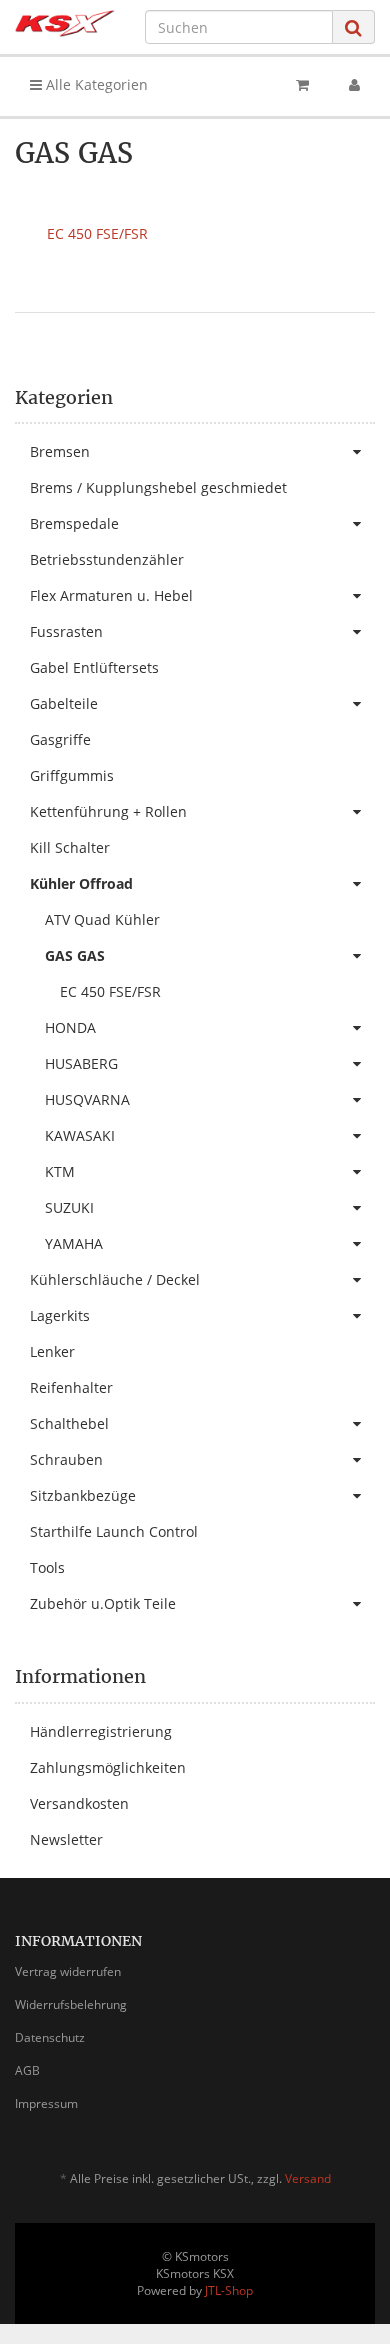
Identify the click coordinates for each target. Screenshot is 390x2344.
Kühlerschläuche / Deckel (115, 1279)
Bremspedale (74, 523)
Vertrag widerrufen (68, 1971)
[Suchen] (353, 27)
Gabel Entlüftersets (94, 667)
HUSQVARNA (87, 1099)
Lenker (52, 1351)
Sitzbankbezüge (83, 1495)
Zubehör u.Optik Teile (103, 1603)
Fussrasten (66, 631)
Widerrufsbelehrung (71, 2004)
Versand (308, 2178)
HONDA (70, 1027)
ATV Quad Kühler (102, 919)
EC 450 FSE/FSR (97, 233)
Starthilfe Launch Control (114, 1531)
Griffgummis (72, 775)
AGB (27, 2070)
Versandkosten (79, 1803)
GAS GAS (75, 955)
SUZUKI (69, 1207)
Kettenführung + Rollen (108, 811)
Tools (47, 1567)
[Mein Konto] (354, 85)
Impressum (46, 2103)
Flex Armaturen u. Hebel (111, 595)
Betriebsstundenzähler (107, 559)
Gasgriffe (60, 739)
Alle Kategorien (95, 84)
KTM (60, 1171)
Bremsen (60, 451)
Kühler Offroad (81, 883)
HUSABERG (81, 1063)
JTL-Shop (229, 2290)
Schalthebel (69, 1423)
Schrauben (66, 1459)
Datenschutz (50, 2037)
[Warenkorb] (302, 85)
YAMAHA (74, 1243)
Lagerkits (60, 1315)
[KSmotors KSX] (65, 23)
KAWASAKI (80, 1135)
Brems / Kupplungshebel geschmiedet (158, 487)
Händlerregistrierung (101, 1731)
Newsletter (66, 1839)
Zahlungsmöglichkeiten (108, 1767)
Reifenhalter (71, 1387)
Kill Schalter (70, 847)
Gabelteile (64, 703)
